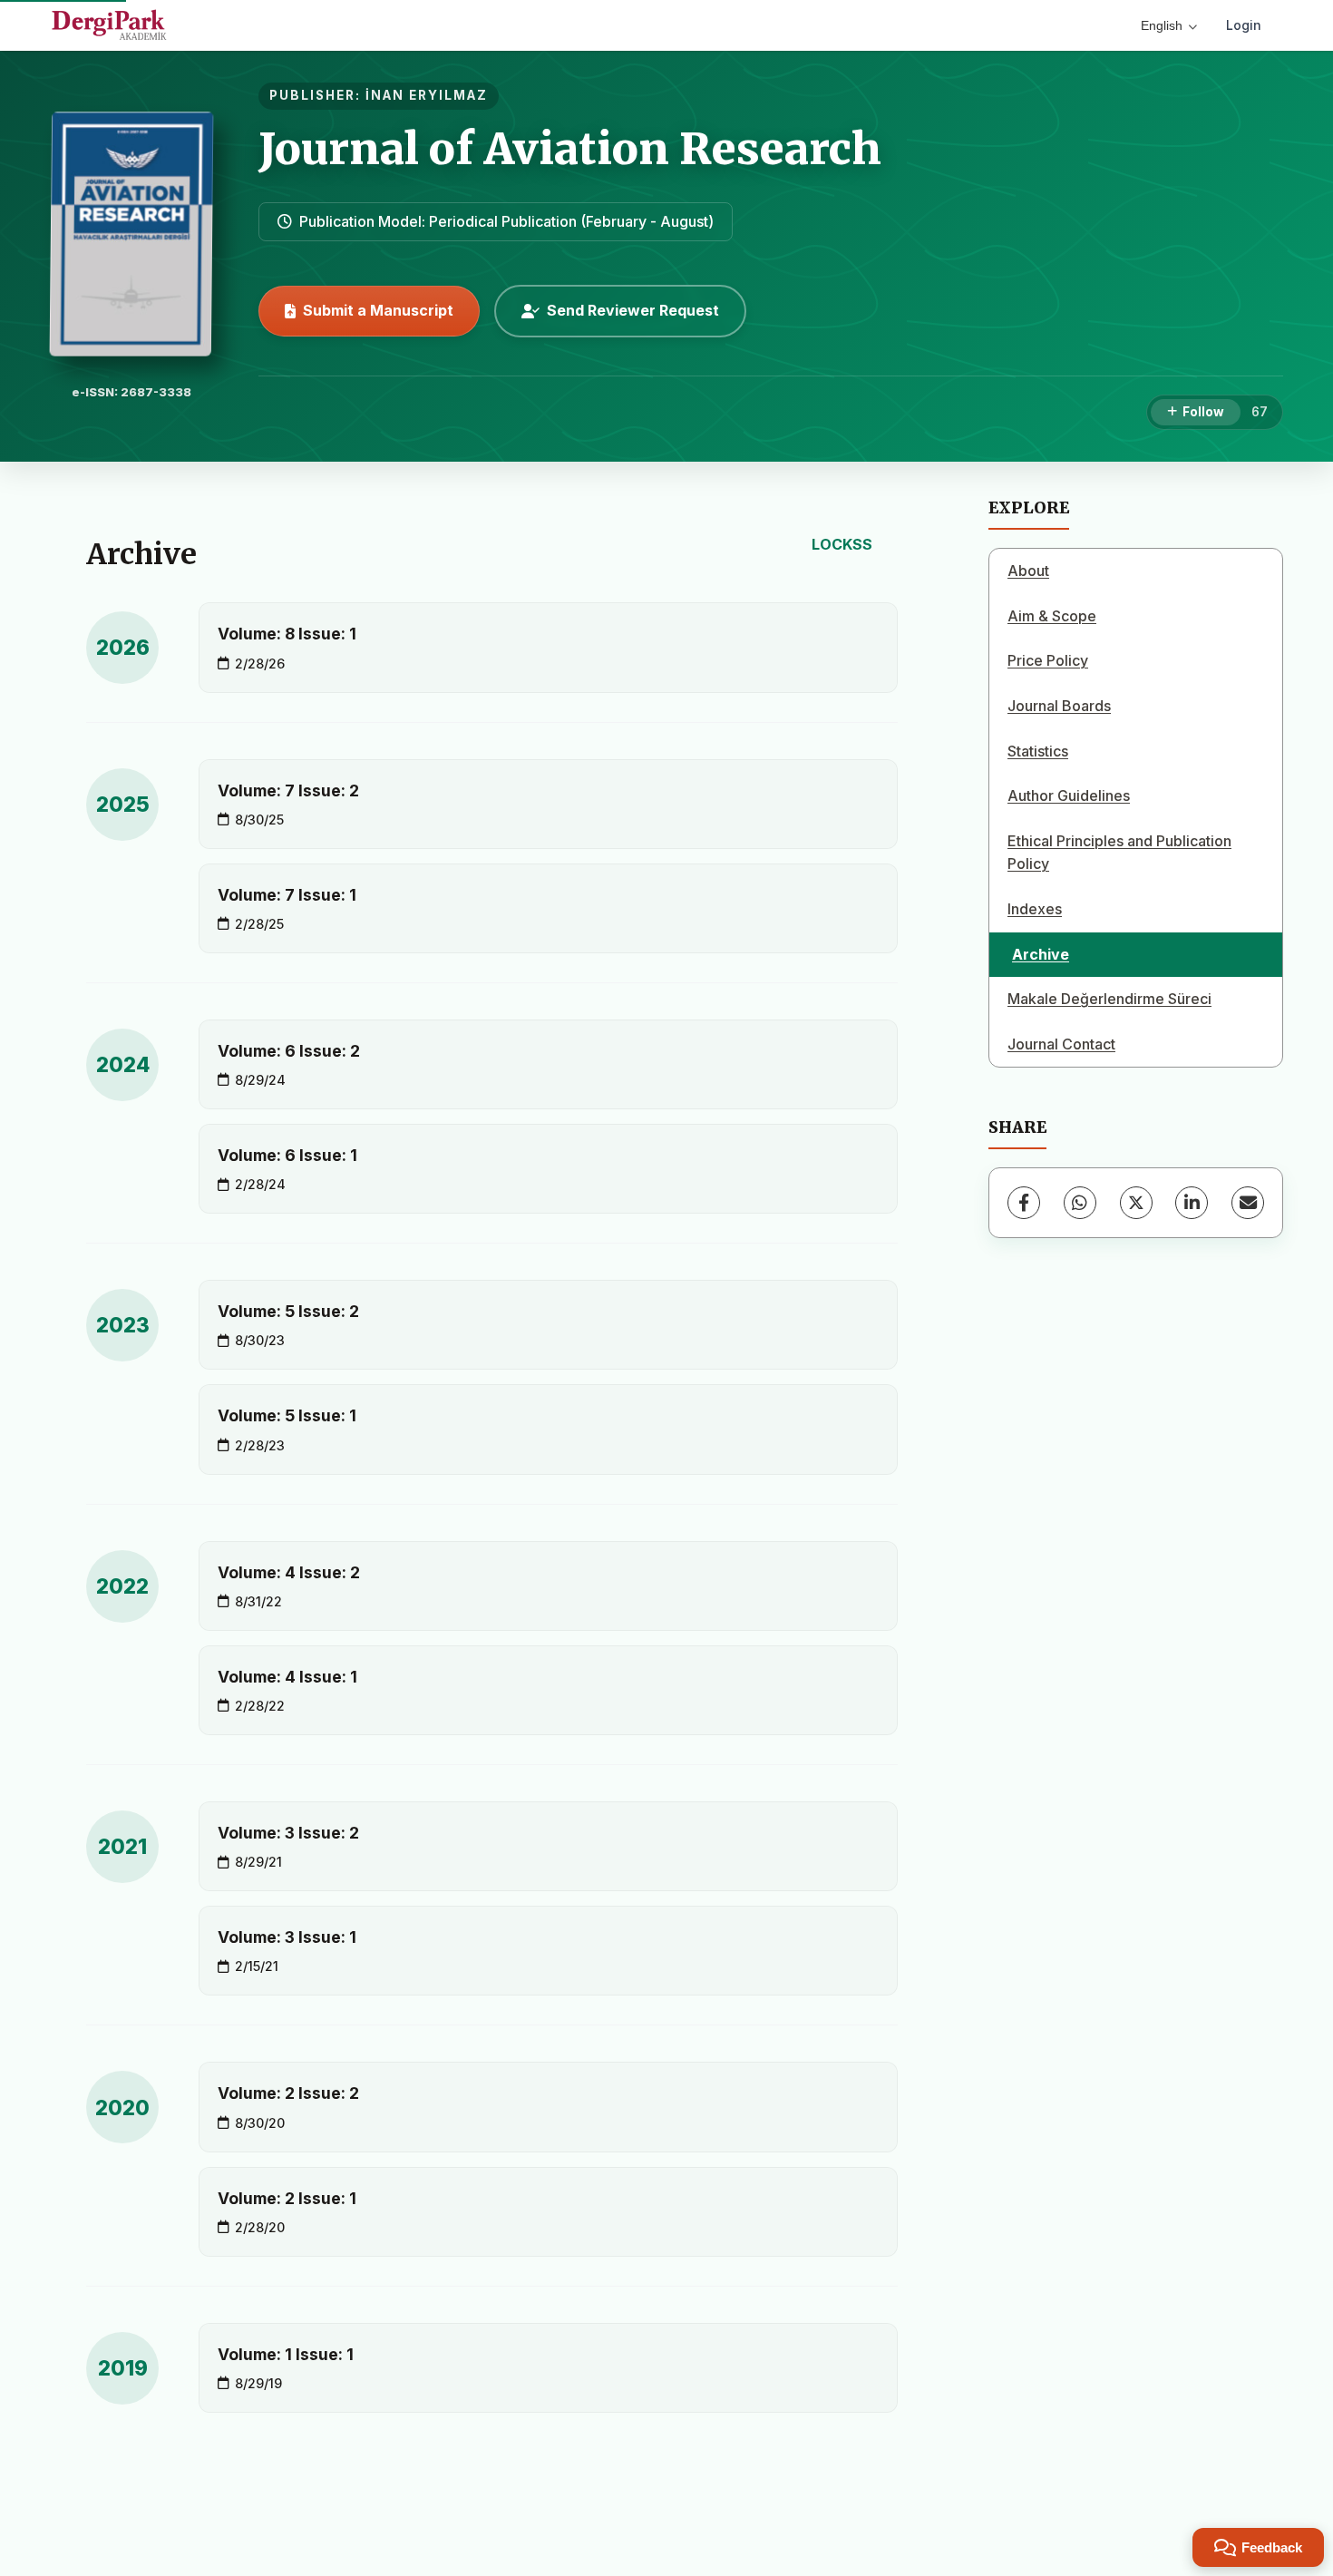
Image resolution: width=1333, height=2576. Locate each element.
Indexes (1035, 909)
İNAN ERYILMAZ (427, 95)
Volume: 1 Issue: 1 (286, 2354)
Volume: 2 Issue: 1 (287, 2198)
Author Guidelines (1069, 795)
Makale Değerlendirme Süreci (1109, 999)
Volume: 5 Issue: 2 (288, 1311)
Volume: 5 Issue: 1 (287, 1415)
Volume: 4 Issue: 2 (289, 1572)
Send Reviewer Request (633, 310)
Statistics (1038, 751)
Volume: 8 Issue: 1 (287, 634)
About (1028, 571)
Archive (1041, 954)
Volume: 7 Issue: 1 (287, 895)
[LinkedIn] (1192, 1203)
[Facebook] (1024, 1203)
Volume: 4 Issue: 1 (287, 1677)
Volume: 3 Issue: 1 (287, 1937)
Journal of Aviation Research (570, 149)
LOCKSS (842, 544)
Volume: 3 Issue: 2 (288, 1833)
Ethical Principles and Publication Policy (1119, 853)
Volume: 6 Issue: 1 (287, 1155)
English (1162, 25)
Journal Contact (1061, 1044)
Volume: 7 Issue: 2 (288, 790)
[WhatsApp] (1080, 1203)
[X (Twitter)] (1136, 1203)
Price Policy (1048, 660)
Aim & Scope (1052, 616)
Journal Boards (1059, 706)
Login (1244, 25)
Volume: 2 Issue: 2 (288, 2093)
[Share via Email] (1248, 1203)
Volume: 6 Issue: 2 (289, 1051)
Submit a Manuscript (378, 310)
